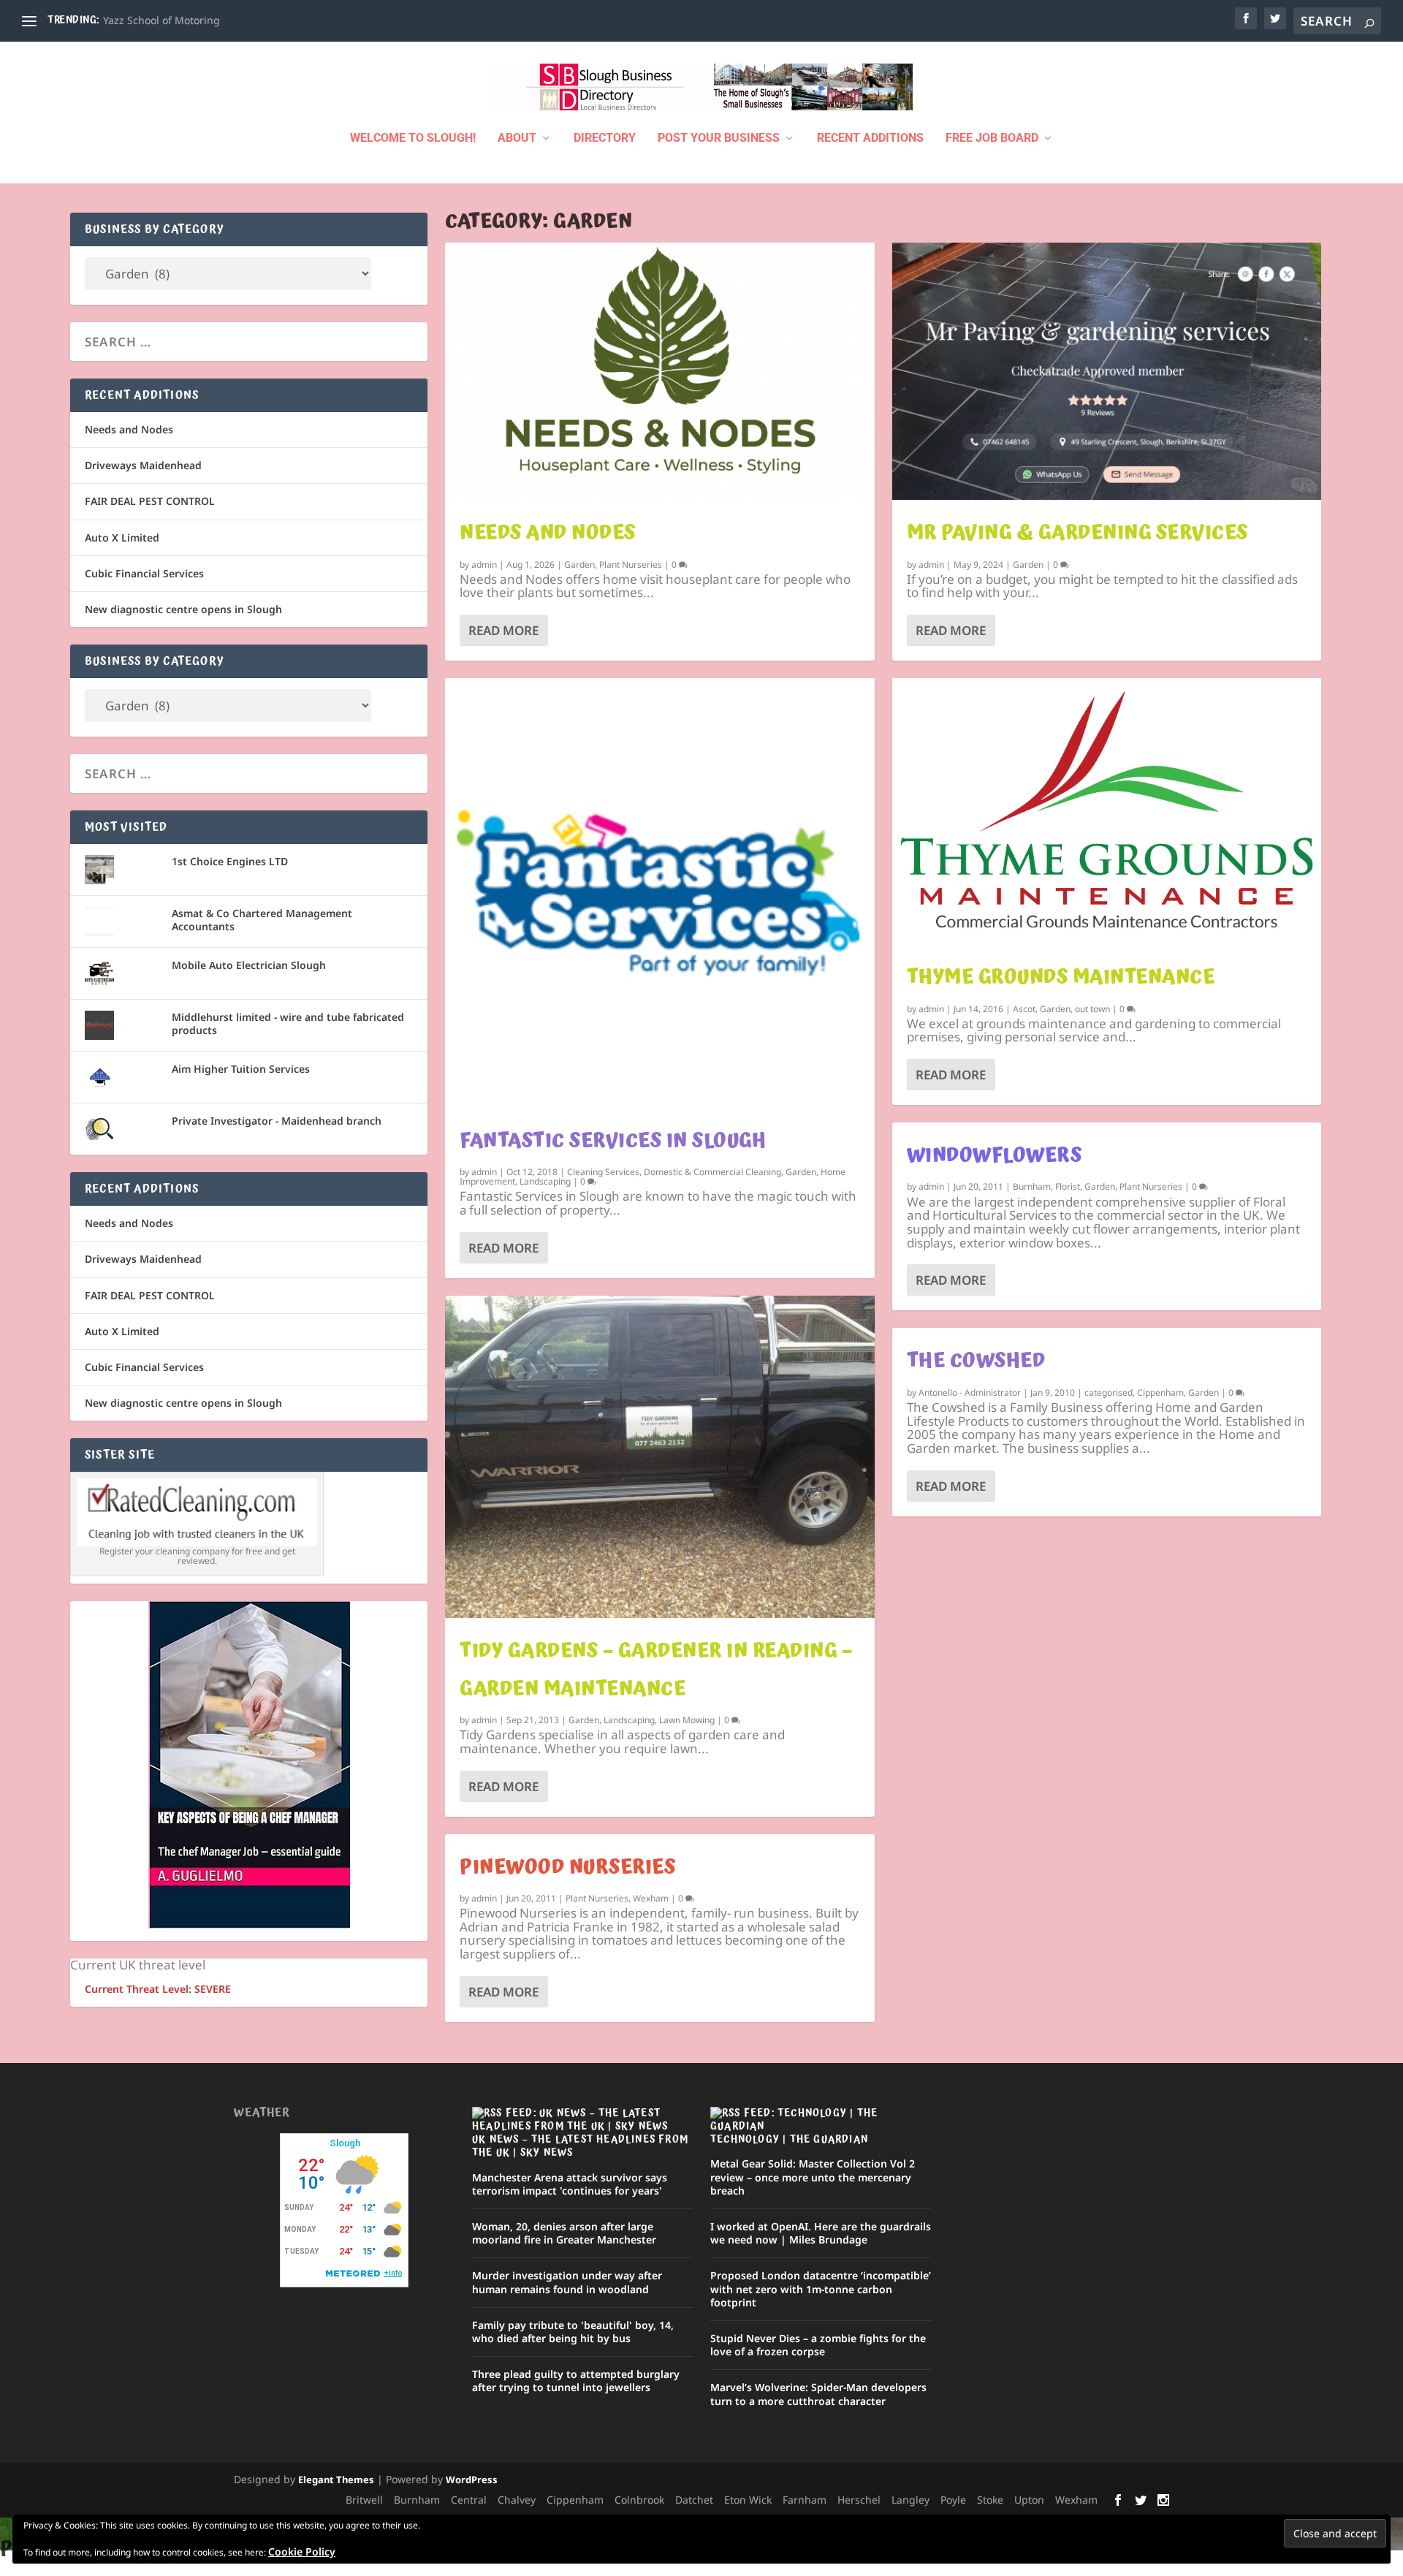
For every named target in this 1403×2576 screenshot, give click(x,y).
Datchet (694, 2500)
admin (484, 565)
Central (469, 2500)
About (517, 138)
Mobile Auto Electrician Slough (249, 965)
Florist (1068, 1186)
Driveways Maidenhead (143, 465)
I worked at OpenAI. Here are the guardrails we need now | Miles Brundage (821, 2233)
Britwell (364, 2500)
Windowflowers (995, 1155)
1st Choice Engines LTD (230, 861)
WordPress (472, 2480)
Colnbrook (639, 2500)
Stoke (990, 2500)
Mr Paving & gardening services (1077, 533)
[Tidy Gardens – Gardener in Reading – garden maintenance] (659, 1457)
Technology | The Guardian (789, 2140)
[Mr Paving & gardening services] (1107, 371)
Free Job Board (992, 138)
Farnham (805, 2500)
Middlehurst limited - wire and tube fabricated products (288, 1023)
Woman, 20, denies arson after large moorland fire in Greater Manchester (564, 2233)
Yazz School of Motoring (161, 20)
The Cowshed (976, 1361)
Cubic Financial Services (144, 573)
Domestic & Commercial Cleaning (712, 1172)
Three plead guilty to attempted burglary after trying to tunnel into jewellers (576, 2381)
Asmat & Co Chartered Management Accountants (262, 920)
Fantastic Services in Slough (613, 1141)
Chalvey (517, 2500)
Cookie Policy (302, 2552)
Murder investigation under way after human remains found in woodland (567, 2282)
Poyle (953, 2500)
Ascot (1024, 1009)
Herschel (859, 2500)
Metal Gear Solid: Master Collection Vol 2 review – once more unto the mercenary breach (813, 2177)
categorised (1109, 1393)
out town (1092, 1009)
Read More (503, 630)
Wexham (651, 1898)
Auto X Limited (122, 537)
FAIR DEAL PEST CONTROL (150, 501)
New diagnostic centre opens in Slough (183, 609)
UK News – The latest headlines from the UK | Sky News (580, 2146)
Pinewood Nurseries (567, 1867)
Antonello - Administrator (970, 1393)
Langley (910, 2500)
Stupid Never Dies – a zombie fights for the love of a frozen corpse (818, 2345)
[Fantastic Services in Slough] (659, 893)
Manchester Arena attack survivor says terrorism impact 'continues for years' (570, 2184)
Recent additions (870, 138)
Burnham (1032, 1186)
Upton (1029, 2500)
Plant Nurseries (631, 565)
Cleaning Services (603, 1172)
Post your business (719, 138)
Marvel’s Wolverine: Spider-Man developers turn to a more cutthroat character (818, 2394)
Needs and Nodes (548, 533)
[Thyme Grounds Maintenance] (1107, 811)
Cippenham (1160, 1393)
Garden (579, 565)
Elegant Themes (336, 2480)
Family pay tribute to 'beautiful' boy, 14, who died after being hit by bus (573, 2332)
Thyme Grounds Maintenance (1061, 977)
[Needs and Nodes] (659, 371)
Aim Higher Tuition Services (241, 1069)
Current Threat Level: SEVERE (158, 1989)
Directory (605, 138)
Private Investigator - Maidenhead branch (277, 1121)
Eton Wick (748, 2500)
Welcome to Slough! (413, 138)
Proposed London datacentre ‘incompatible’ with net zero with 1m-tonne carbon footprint (821, 2288)
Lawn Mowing (687, 1720)
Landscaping (545, 1181)
